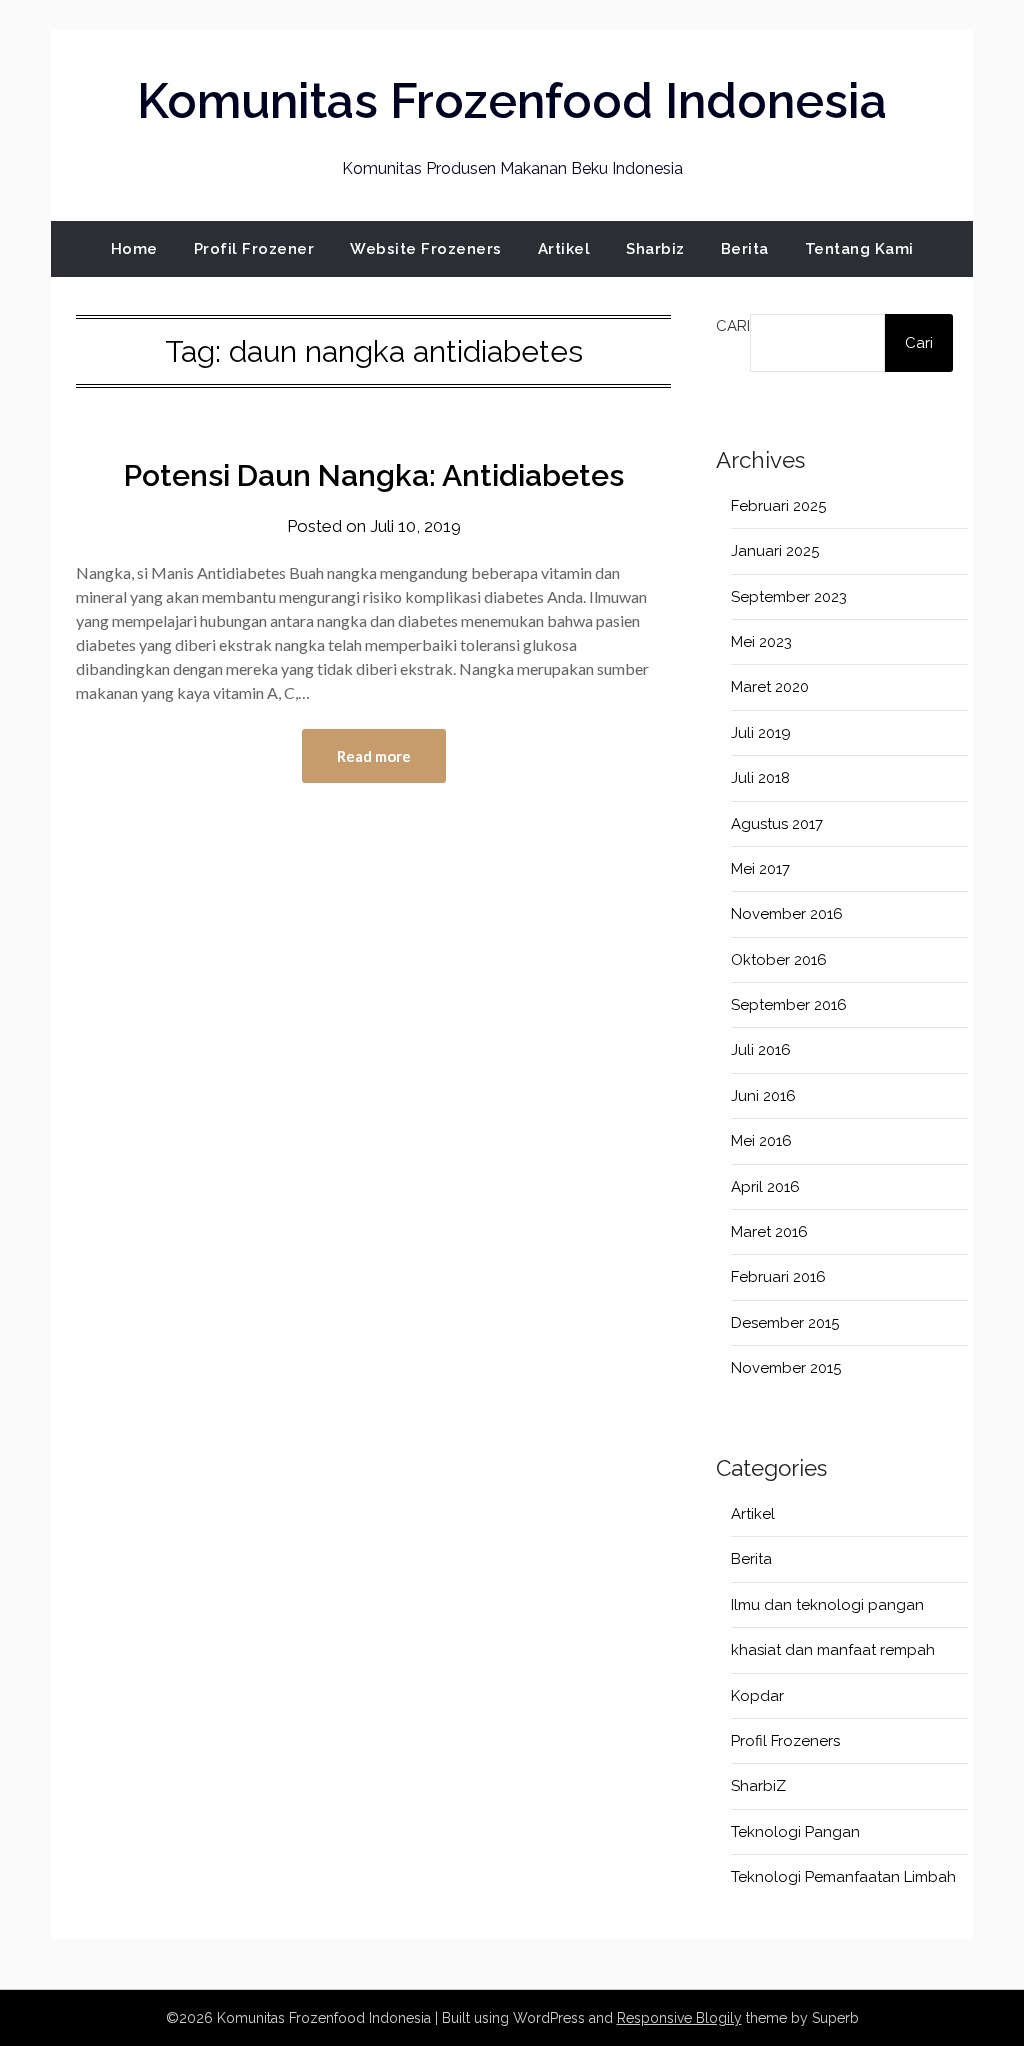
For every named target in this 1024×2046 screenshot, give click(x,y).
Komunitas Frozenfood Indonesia (512, 101)
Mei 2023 (761, 642)
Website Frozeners (426, 249)
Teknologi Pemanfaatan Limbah (843, 1877)
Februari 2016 (778, 1277)
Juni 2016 (763, 1096)
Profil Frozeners (785, 1741)
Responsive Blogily (679, 2018)
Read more (374, 756)
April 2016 (765, 1187)
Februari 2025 (778, 506)
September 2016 (789, 1005)
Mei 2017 (760, 869)
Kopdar (757, 1696)
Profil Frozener (254, 249)
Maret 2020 (770, 687)
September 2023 (789, 597)
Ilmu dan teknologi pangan (827, 1605)
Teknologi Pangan (795, 1832)
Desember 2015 (785, 1323)
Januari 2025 (775, 551)
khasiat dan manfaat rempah (833, 1650)
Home (134, 249)
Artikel (564, 249)
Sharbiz (655, 249)
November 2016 (787, 914)
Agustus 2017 (777, 824)
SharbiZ (758, 1786)
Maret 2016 (769, 1232)
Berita (745, 249)
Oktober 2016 (779, 960)
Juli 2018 (760, 778)
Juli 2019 (761, 733)
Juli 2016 (761, 1050)
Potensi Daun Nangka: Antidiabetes (374, 475)
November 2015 (786, 1368)
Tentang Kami (859, 249)
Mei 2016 (761, 1141)
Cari (733, 326)
